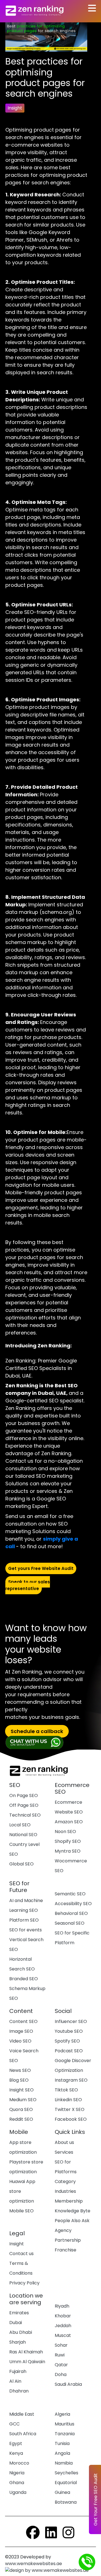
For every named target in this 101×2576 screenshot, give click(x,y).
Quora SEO (21, 2109)
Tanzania (65, 2434)
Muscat (63, 2335)
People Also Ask (72, 2221)
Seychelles (66, 2473)
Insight (17, 2244)
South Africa (23, 2434)
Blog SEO (19, 2080)
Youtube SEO (69, 2031)
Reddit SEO (21, 2119)
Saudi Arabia (68, 2384)
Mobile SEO (21, 2211)
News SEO (20, 2070)
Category (65, 2181)
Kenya (16, 2453)
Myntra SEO (68, 1851)
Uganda (18, 2492)
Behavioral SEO (71, 1913)
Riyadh (62, 2306)
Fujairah (18, 2371)
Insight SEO (21, 2090)
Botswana (66, 2502)
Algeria (62, 2414)
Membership (69, 2201)
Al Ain (15, 2381)
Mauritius (65, 2424)
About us (64, 2142)
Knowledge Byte (73, 2211)
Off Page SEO (24, 1805)
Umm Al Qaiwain (27, 2362)
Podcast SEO (69, 2051)
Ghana (17, 2483)
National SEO (23, 1835)
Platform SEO (24, 1920)
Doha (61, 2374)
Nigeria (17, 2473)
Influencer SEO (71, 2021)
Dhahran (19, 2391)
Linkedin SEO (68, 2100)
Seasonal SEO (70, 1923)
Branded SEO (24, 1979)
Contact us (21, 2254)
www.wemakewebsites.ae (35, 2564)
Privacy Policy (24, 2283)
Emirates (19, 2313)
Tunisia (62, 2443)
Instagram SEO (71, 2080)
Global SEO (21, 1864)
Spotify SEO (67, 2041)
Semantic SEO (70, 1894)
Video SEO (20, 2041)
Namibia (64, 2463)
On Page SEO (24, 1795)
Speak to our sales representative (28, 1585)
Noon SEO (65, 1832)
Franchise (66, 2250)
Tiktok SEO (66, 2090)
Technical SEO (25, 1815)
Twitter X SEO (70, 2109)
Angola (62, 2453)
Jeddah (63, 2326)
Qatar (61, 2365)
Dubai (16, 2323)
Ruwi (60, 2355)
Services (64, 2152)
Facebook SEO (71, 2119)
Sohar (61, 2345)
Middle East (22, 2414)
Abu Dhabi (21, 2332)
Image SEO (21, 2031)
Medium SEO (23, 2100)
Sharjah (18, 2342)
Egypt (16, 2443)
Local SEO (20, 1825)
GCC (14, 2424)
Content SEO (23, 2021)
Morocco (19, 2463)
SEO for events (26, 1930)
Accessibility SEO (73, 1904)
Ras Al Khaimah (26, 2352)
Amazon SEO (69, 1822)
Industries (65, 2191)
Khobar (63, 2316)
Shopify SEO (68, 1841)
